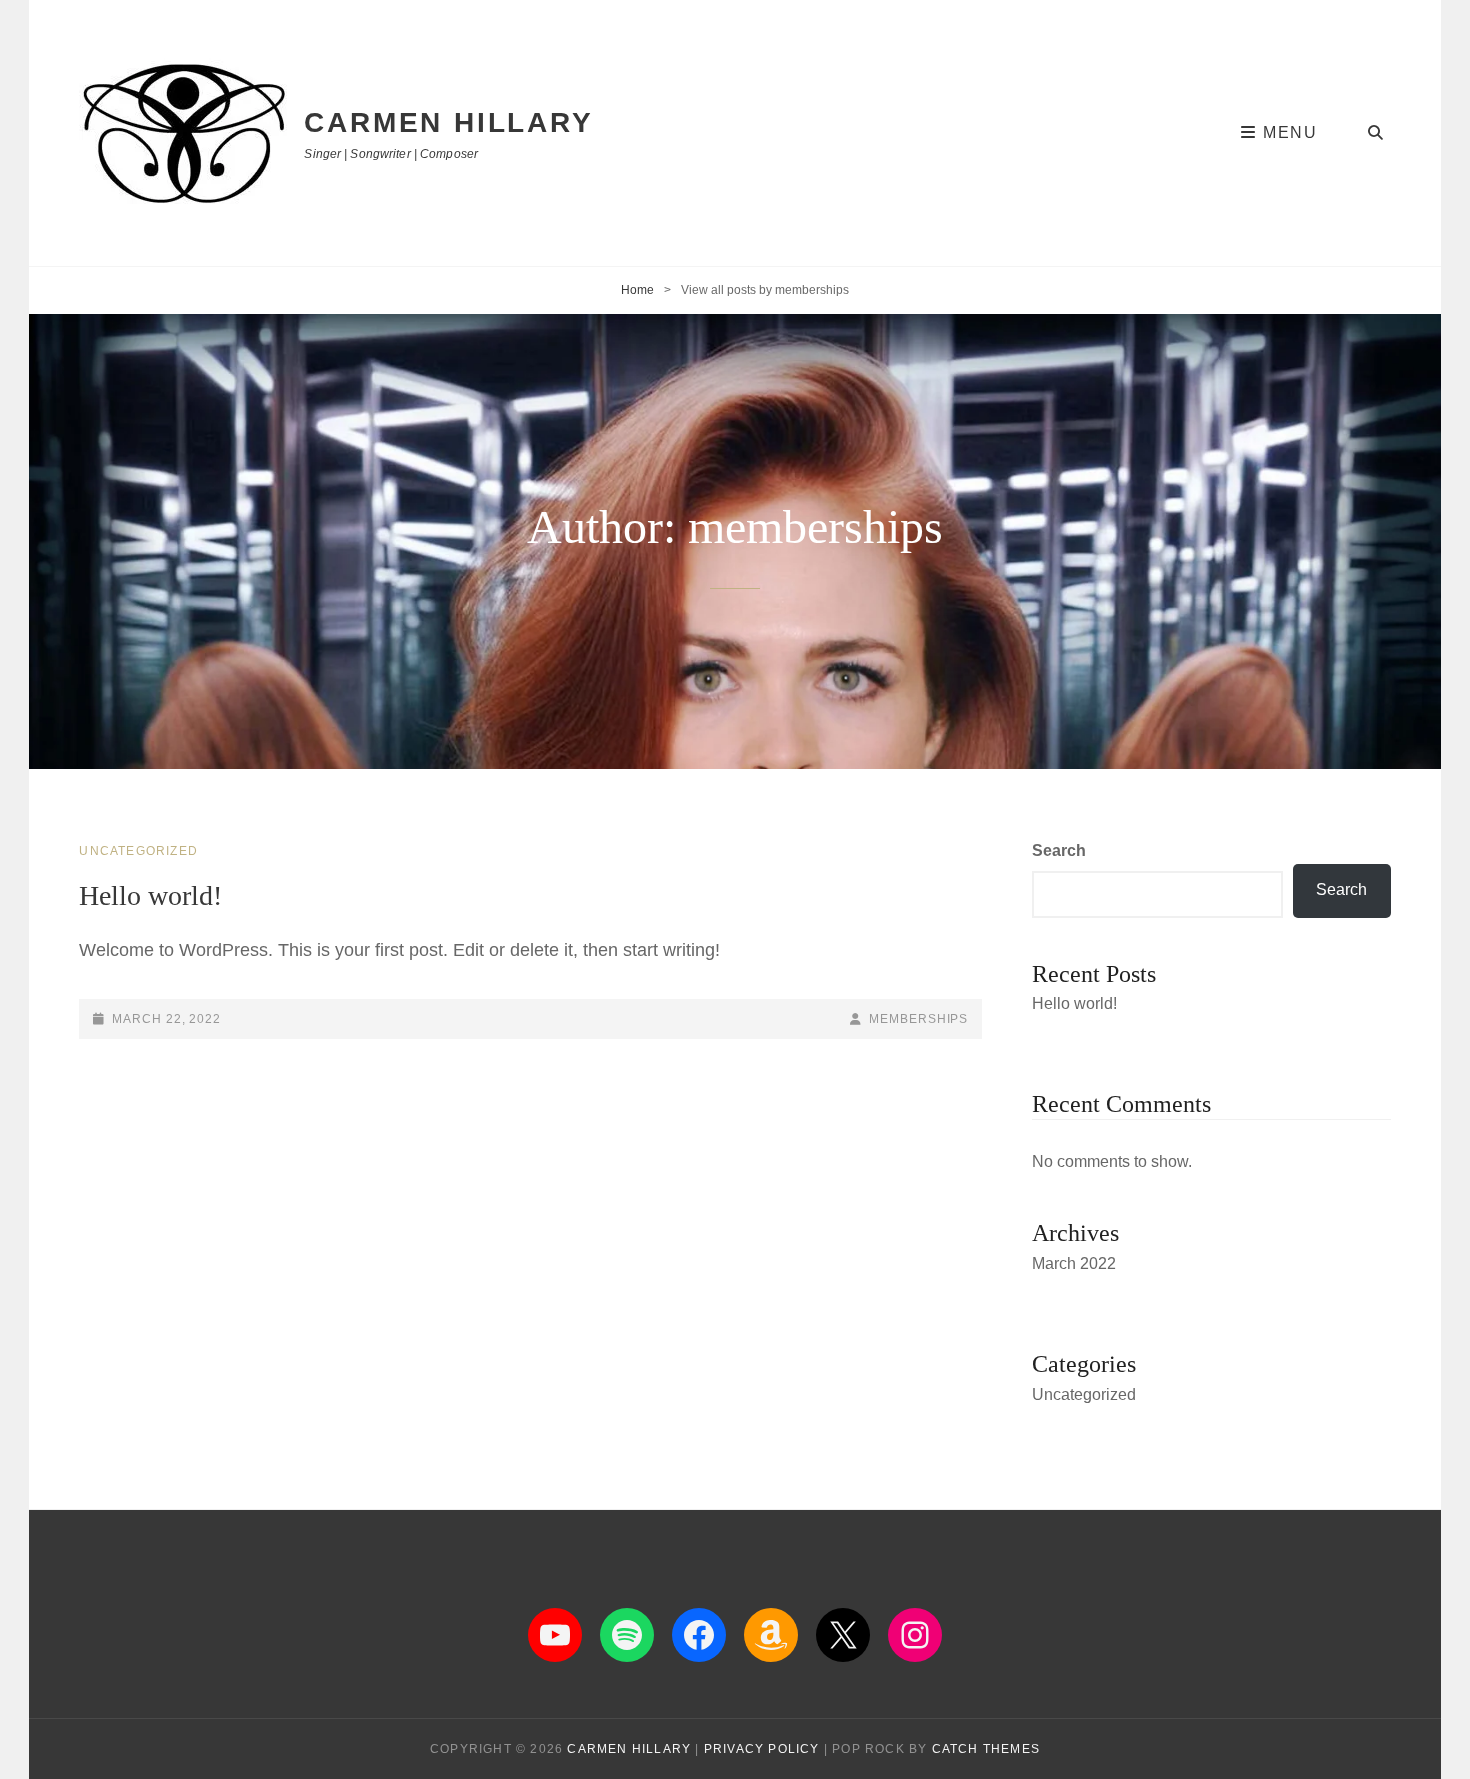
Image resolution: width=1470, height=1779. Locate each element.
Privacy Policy (762, 1749)
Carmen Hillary (448, 122)
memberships (918, 1019)
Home (637, 290)
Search (1059, 850)
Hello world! (150, 895)
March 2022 (1074, 1263)
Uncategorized (138, 851)
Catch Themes (986, 1749)
